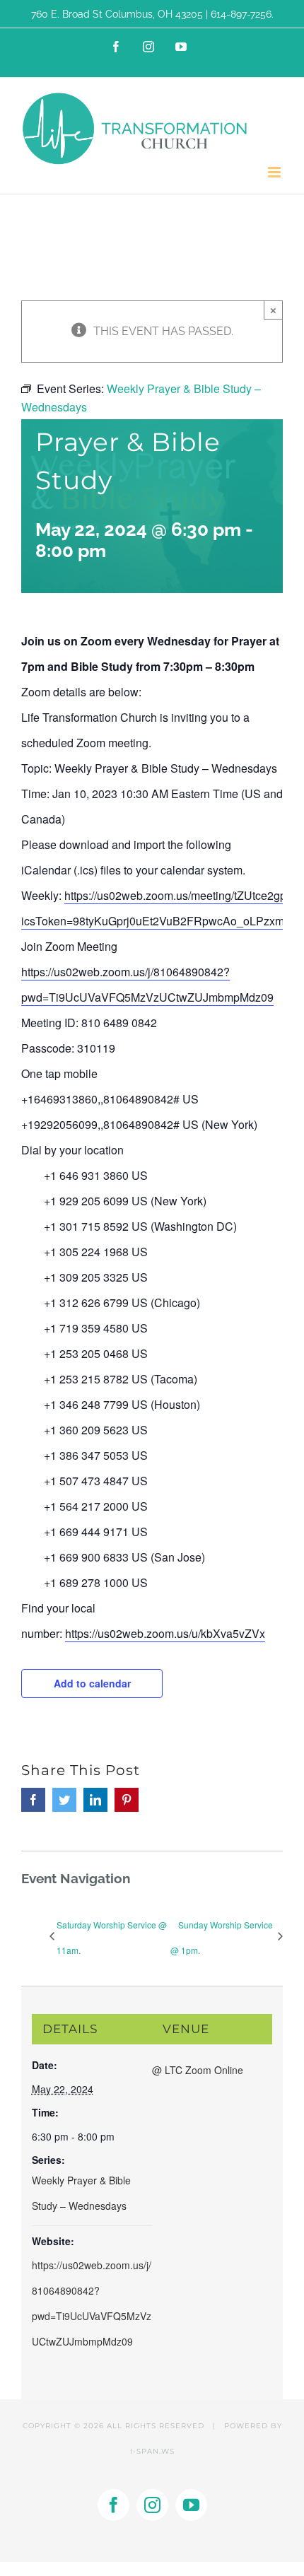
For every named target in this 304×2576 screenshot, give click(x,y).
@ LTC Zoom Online (198, 2070)
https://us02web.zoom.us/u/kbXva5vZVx (165, 1633)
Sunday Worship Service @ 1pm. (222, 1937)
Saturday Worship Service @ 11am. (112, 1937)
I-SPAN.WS (152, 2451)
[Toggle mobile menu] (275, 172)
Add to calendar (92, 1683)
